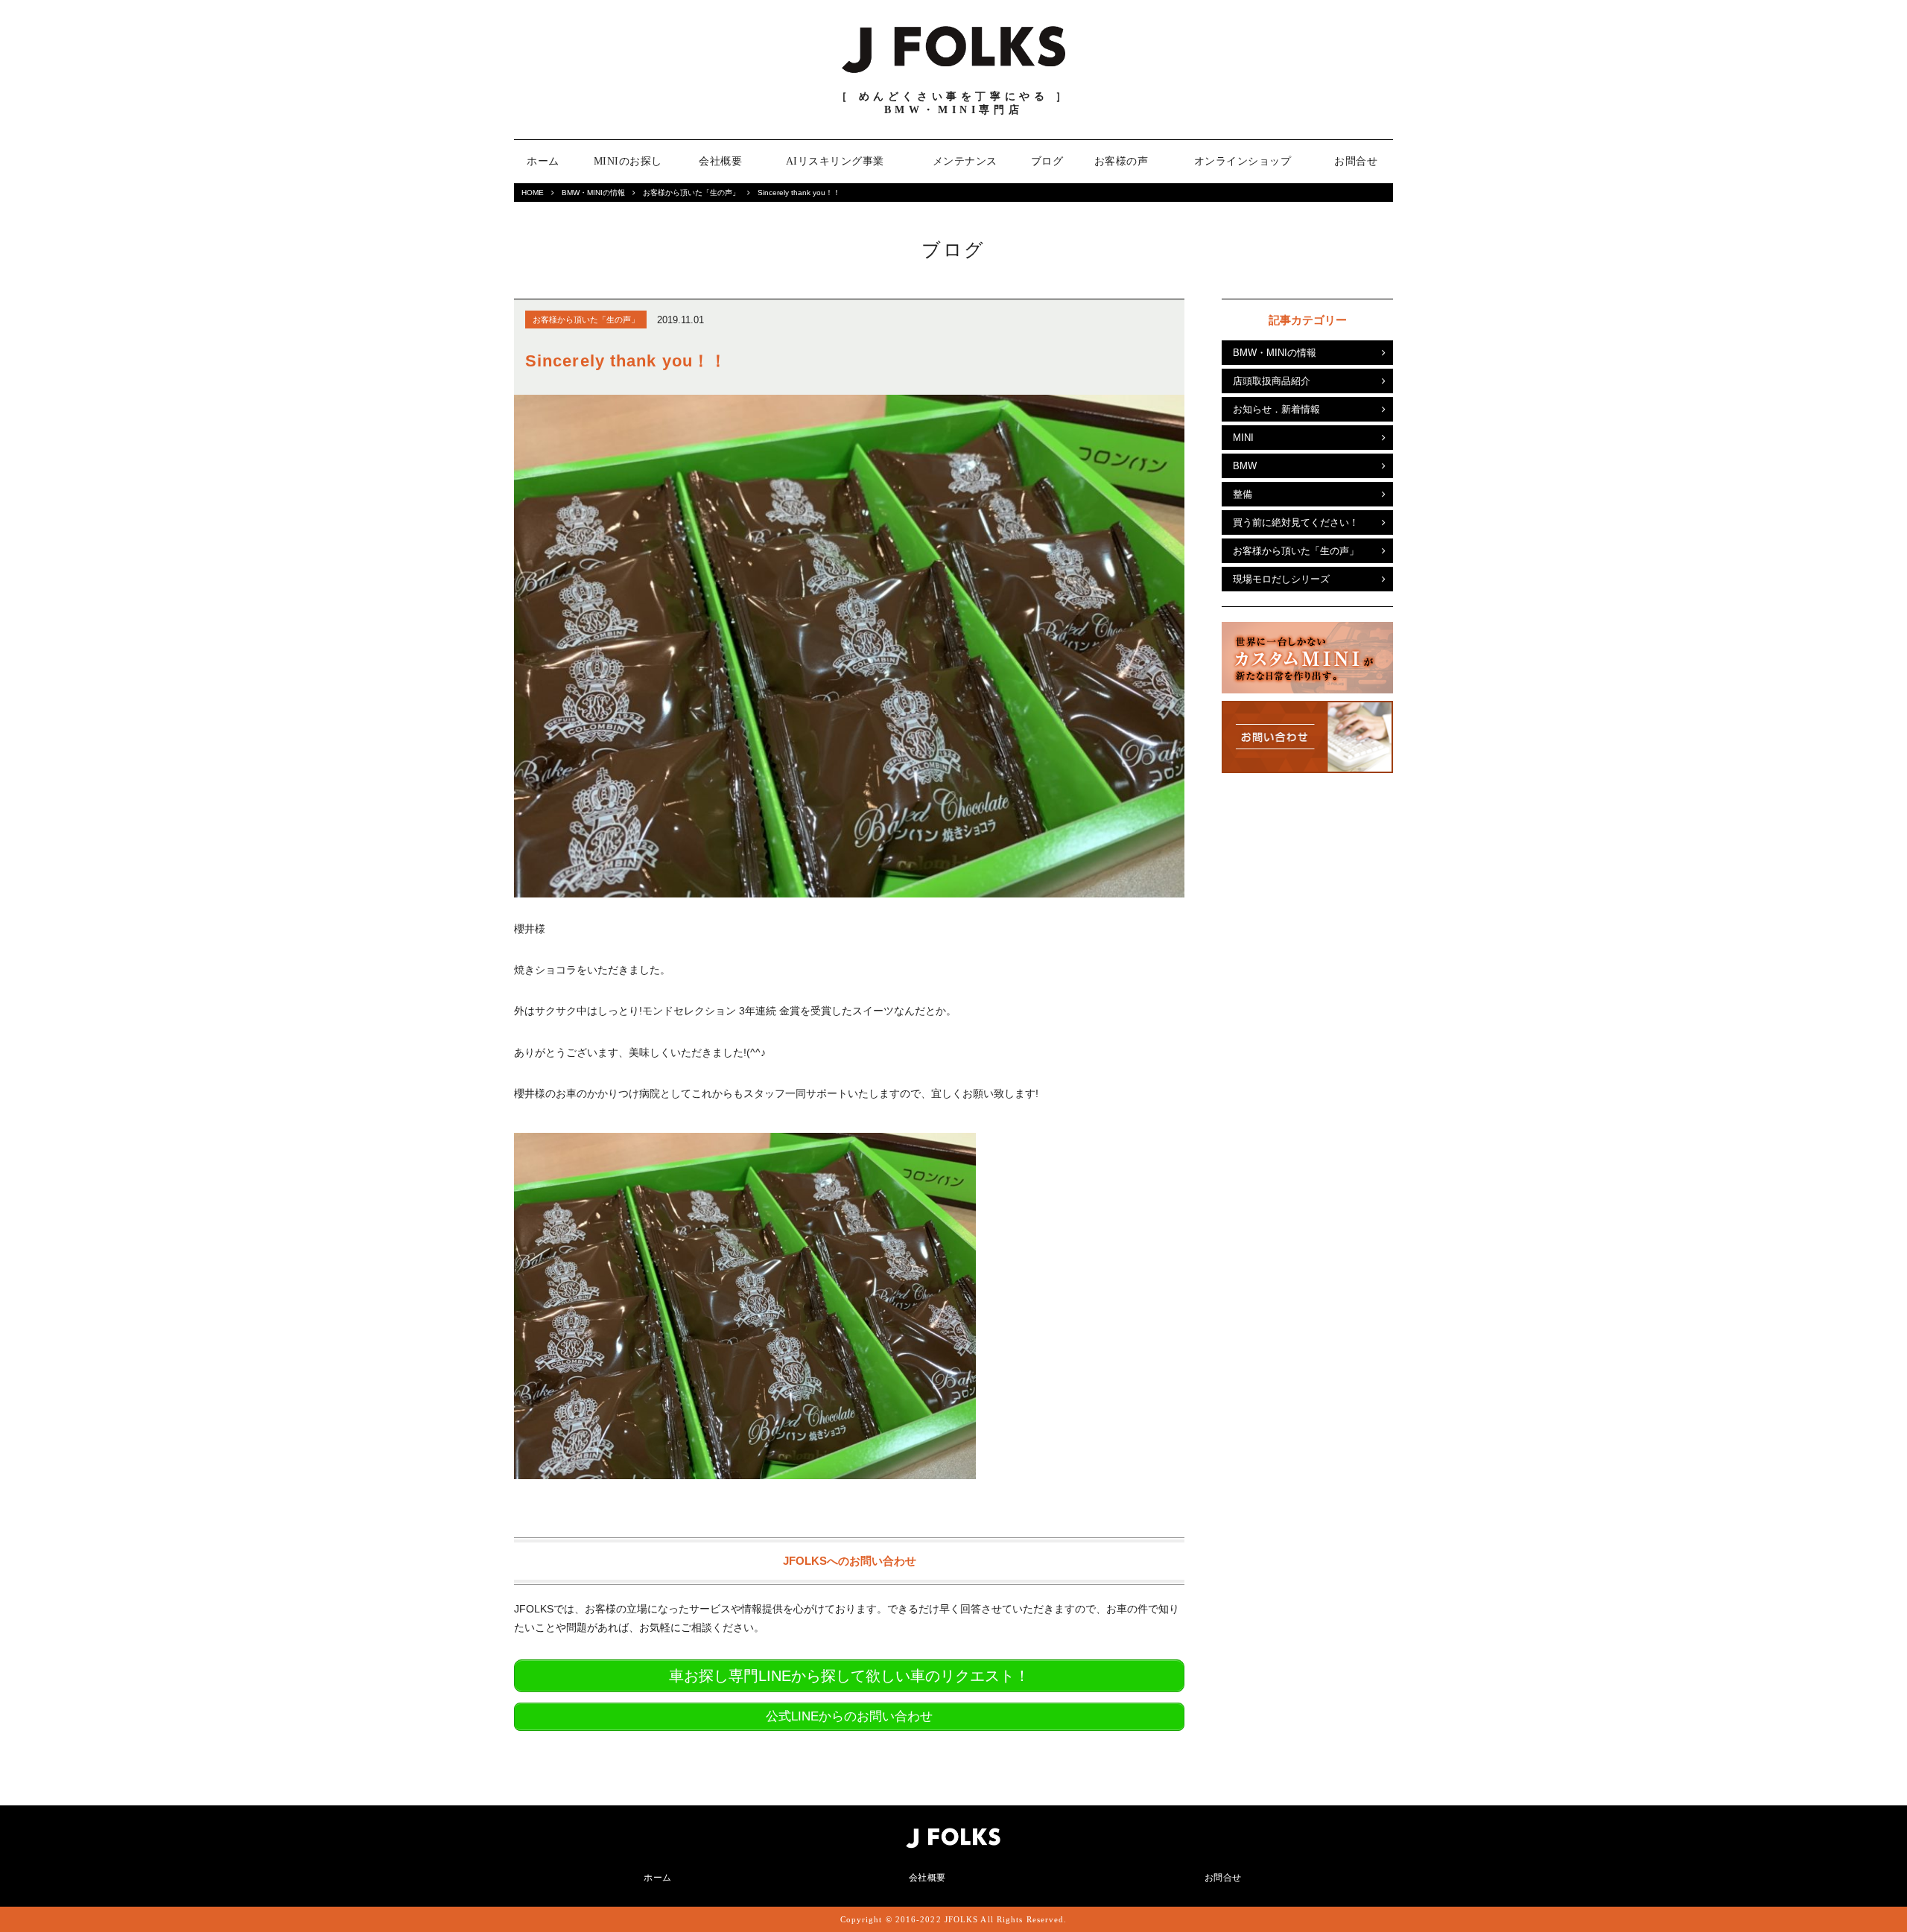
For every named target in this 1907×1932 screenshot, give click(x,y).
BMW (1245, 466)
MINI (1243, 438)
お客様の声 (1121, 161)
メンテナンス (965, 161)
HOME (533, 193)
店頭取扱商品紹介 (1272, 381)
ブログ (1047, 161)
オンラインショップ (1243, 161)
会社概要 (720, 161)
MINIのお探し (628, 161)
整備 (1243, 494)
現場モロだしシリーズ (1281, 579)
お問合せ (1356, 161)
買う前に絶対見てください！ (1296, 522)
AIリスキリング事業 (835, 161)
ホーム (543, 161)
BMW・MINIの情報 (593, 193)
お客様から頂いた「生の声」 (691, 193)
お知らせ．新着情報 (1276, 409)
